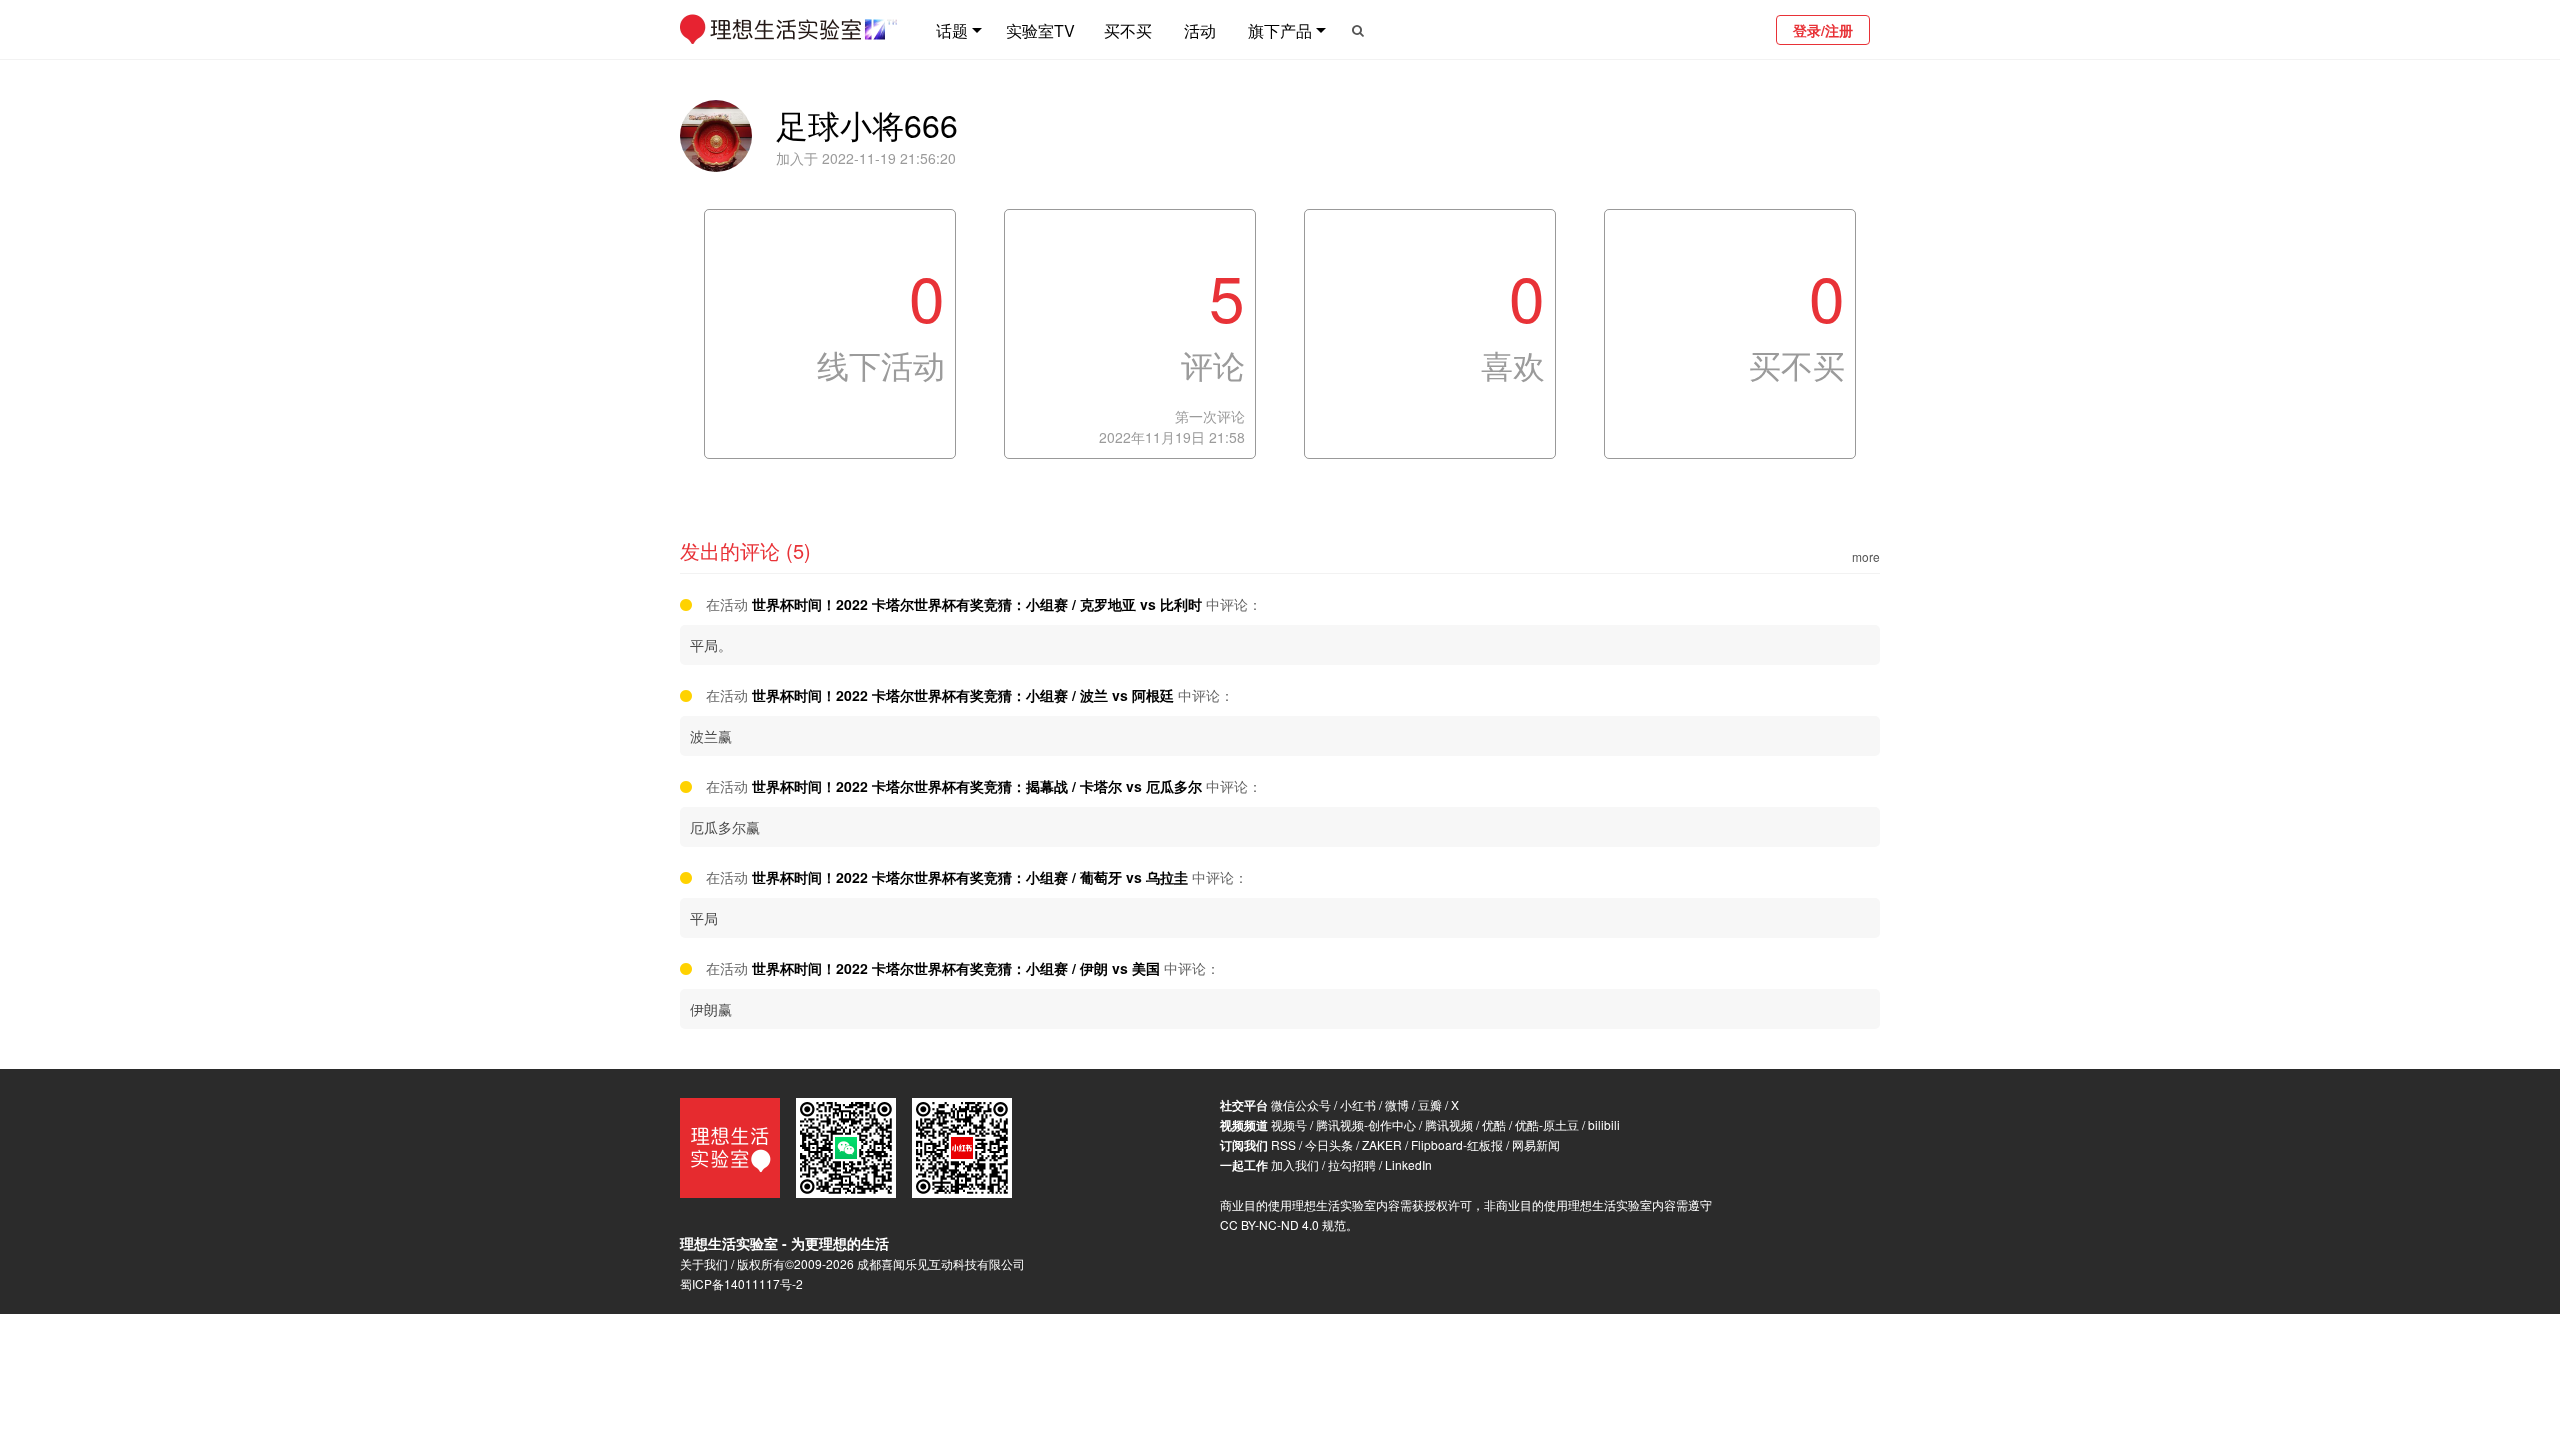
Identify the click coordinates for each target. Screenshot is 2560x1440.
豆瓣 (1430, 1104)
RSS (1283, 1144)
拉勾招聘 (1352, 1164)
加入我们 (1295, 1164)
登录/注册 (1823, 30)
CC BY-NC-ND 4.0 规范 (1283, 1224)
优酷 (1494, 1124)
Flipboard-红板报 (1457, 1144)
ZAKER (1382, 1144)
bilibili (1604, 1124)
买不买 (1128, 30)
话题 (952, 30)
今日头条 (1329, 1144)
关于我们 (704, 1263)
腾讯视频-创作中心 (1366, 1124)
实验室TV (1040, 30)
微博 (1397, 1104)
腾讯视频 (1449, 1124)
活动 (1200, 30)
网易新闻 (1536, 1144)
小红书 (1358, 1104)
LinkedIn (1408, 1164)
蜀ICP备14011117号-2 (741, 1283)
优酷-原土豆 (1547, 1124)
